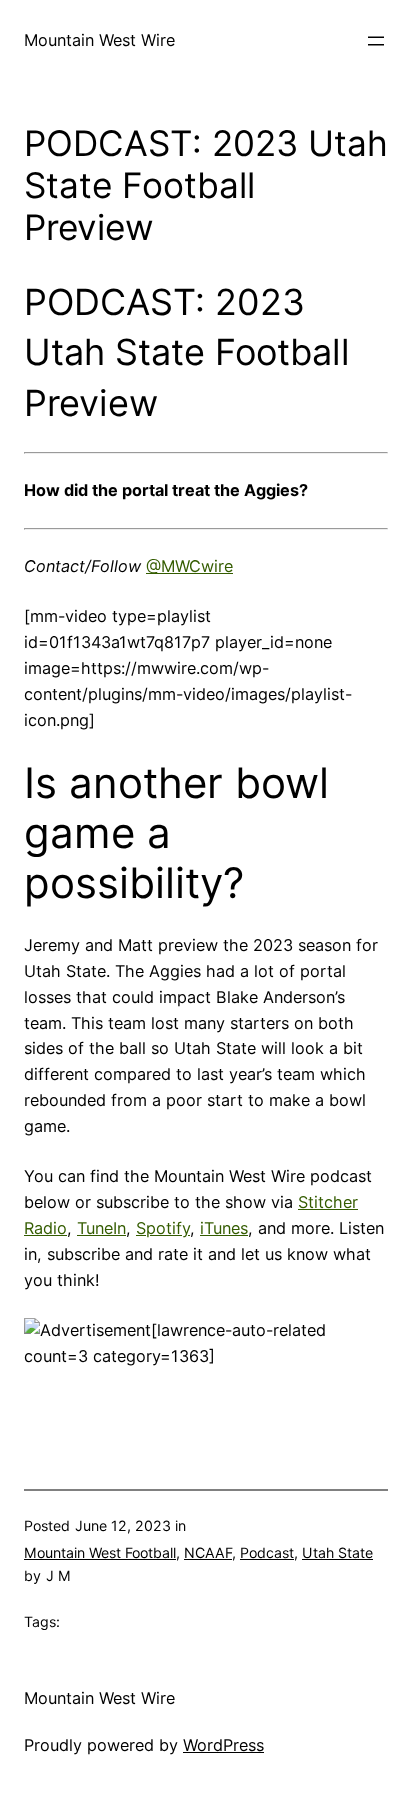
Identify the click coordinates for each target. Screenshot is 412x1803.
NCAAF (208, 1552)
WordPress (223, 1745)
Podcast (267, 1552)
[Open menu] (376, 41)
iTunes (224, 1228)
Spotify (163, 1228)
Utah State (337, 1552)
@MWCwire (189, 566)
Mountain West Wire (99, 40)
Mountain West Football (100, 1552)
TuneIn (101, 1228)
